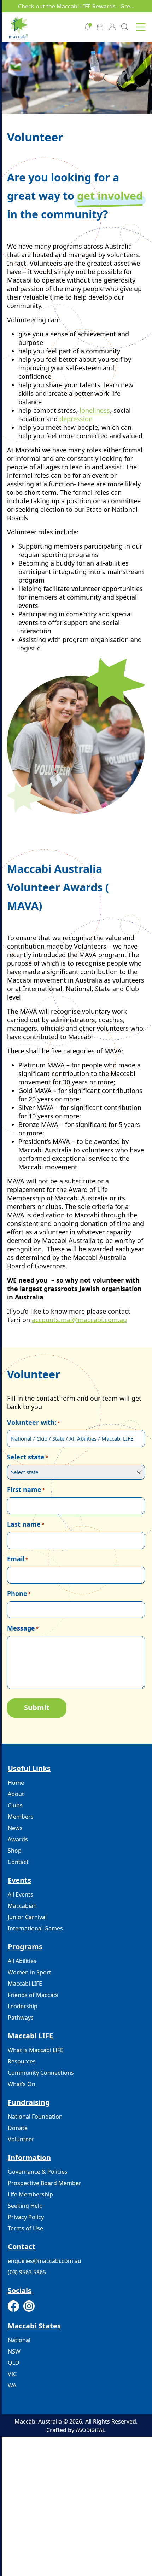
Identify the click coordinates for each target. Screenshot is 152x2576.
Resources (22, 2061)
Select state (28, 1457)
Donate (18, 2128)
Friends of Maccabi (33, 1995)
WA (12, 2385)
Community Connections (41, 2073)
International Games (35, 1928)
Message (23, 1628)
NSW (14, 2351)
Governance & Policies (38, 2172)
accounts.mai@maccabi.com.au (79, 1320)
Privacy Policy (26, 2217)
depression (76, 419)
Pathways (21, 2018)
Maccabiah (22, 1906)
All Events (21, 1894)
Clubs (15, 1805)
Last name (26, 1524)
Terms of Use (25, 2228)
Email (17, 1559)
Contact (18, 1862)
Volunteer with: (34, 1422)
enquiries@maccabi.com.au (45, 2261)
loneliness (95, 410)
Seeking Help (25, 2206)
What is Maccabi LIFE (36, 2050)
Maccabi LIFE (25, 1984)
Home (16, 1783)
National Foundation (35, 2117)
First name (26, 1489)
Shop (15, 1851)
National (19, 2340)
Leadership (23, 2006)
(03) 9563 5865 (27, 2272)
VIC (12, 2374)
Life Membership (30, 2194)
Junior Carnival (27, 1917)
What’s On (22, 2084)
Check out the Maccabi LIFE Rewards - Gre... (76, 6)
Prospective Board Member (45, 2183)
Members (21, 1817)
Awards (18, 1839)
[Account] (112, 26)
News (15, 1828)
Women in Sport (30, 1972)
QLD (14, 2363)
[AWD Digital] (91, 2430)
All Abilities (22, 1961)
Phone (19, 1593)
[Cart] (100, 26)
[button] (141, 27)
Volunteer (21, 2139)
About (16, 1794)
